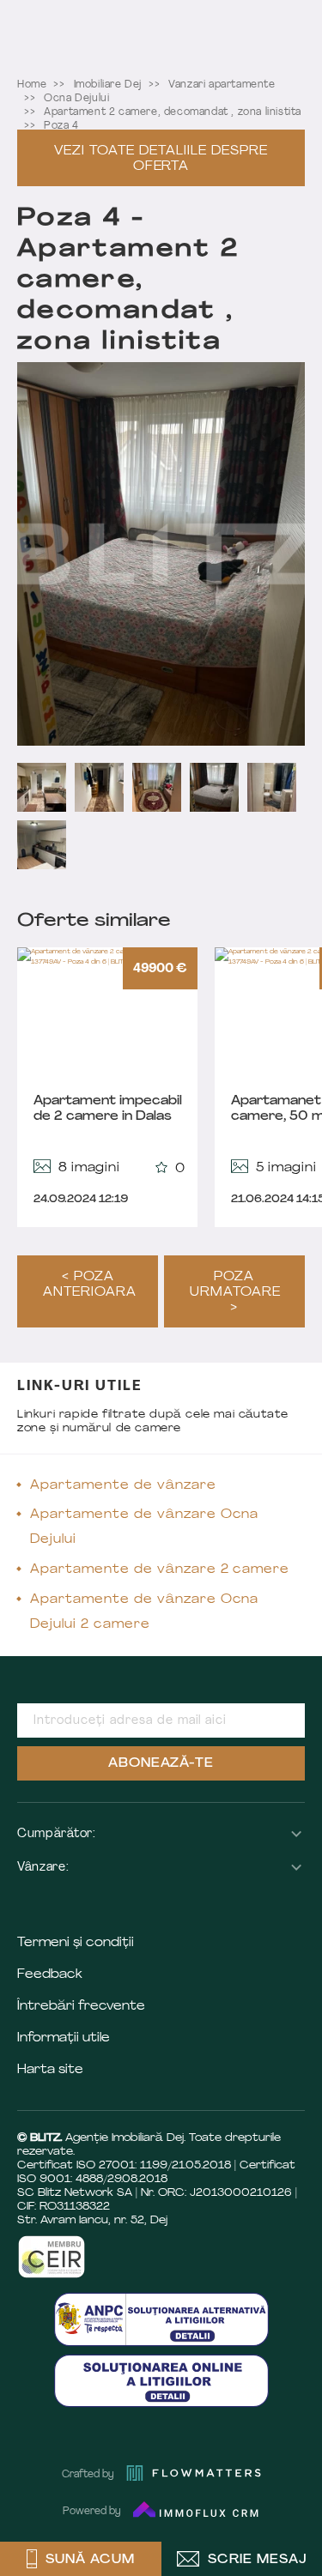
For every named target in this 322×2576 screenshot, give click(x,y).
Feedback (50, 1975)
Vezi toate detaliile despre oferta (161, 159)
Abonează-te (161, 1764)
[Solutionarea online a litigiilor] (161, 2381)
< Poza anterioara (90, 1285)
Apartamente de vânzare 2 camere (160, 1570)
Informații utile (64, 2038)
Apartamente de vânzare (123, 1486)
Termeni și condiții (76, 1943)
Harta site (50, 2070)
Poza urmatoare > (235, 1293)
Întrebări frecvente (81, 2007)
